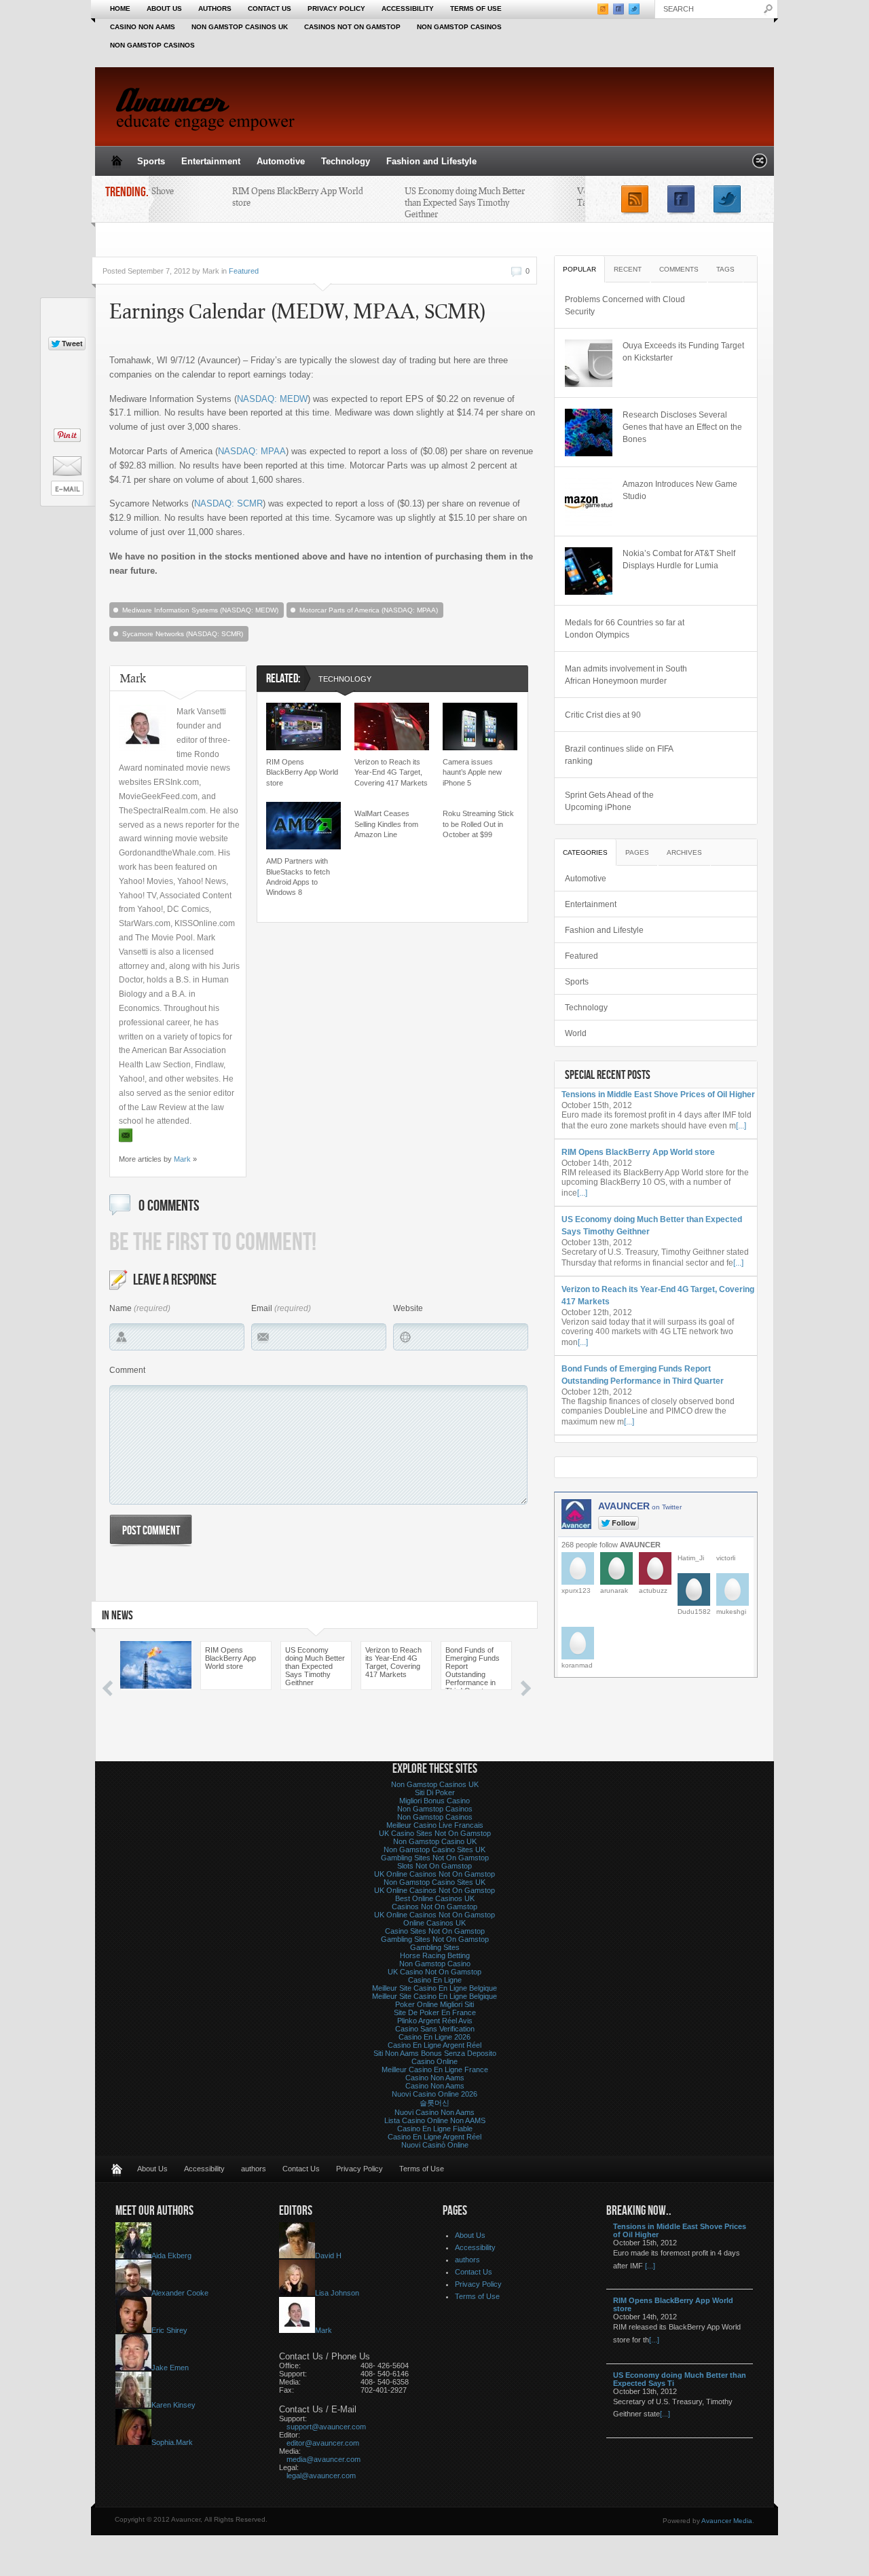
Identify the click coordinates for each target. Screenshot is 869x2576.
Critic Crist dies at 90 (603, 715)
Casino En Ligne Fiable (435, 2129)
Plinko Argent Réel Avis (435, 2021)
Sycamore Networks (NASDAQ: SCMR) (183, 634)
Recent (628, 269)
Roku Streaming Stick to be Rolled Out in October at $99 (478, 824)
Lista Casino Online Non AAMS (435, 2120)
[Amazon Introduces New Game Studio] (589, 502)
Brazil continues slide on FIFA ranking (619, 755)
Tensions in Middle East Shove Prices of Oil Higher (658, 1094)
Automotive (281, 161)
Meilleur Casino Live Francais (435, 1825)
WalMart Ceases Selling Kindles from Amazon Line (386, 824)
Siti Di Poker (435, 1792)
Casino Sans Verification (435, 2029)
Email (262, 1308)
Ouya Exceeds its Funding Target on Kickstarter (683, 352)
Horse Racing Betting (435, 1955)
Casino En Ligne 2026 (434, 2037)
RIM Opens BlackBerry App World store (302, 772)
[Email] (126, 1136)
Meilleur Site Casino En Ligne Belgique (434, 1988)
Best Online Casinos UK (435, 1898)
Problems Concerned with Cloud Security (625, 306)
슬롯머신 (434, 2103)
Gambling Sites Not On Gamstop (435, 1858)
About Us (164, 8)
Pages (637, 852)
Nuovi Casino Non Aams (434, 2112)
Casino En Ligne (435, 1980)
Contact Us (270, 8)
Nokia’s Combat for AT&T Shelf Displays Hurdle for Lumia (679, 559)
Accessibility (408, 8)
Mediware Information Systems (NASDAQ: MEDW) (200, 610)
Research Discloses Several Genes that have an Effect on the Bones (682, 427)
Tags (725, 269)
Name (121, 1308)
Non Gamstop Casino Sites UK (434, 1850)
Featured (244, 271)
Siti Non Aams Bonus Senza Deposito (435, 2053)
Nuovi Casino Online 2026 (434, 2094)
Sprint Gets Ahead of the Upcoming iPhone (609, 801)
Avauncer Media (727, 2521)
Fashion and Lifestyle (431, 161)
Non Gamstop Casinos (459, 27)
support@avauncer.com (326, 2427)
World (576, 1033)
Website (408, 1308)
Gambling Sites (435, 1947)
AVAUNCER (640, 1506)
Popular (579, 269)
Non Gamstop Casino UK (435, 1841)
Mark (182, 1159)
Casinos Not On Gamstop (352, 27)
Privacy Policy (336, 8)
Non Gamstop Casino (435, 1964)
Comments (679, 269)
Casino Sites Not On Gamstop (435, 1931)
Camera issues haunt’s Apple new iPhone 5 (472, 772)
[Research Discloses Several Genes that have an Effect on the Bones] (589, 433)
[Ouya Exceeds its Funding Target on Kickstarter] (589, 363)
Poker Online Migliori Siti (434, 2004)
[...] (741, 1126)
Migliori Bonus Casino (434, 1801)
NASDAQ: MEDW (272, 399)
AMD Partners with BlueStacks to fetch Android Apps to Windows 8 (298, 877)
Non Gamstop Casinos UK (240, 27)
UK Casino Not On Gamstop (434, 1972)
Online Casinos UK (434, 1923)
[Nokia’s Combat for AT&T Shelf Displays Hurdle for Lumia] (589, 571)
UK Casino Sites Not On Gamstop (435, 1833)
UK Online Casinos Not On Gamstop (434, 1874)
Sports (151, 161)
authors (215, 8)
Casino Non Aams (143, 27)
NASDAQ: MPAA (252, 451)
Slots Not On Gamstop (434, 1866)
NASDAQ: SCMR (228, 503)
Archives (684, 852)
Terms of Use (476, 8)
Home (120, 8)
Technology (346, 161)
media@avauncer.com (323, 2459)
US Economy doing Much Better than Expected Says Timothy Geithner (453, 202)
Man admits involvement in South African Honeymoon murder (626, 675)
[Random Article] (760, 165)
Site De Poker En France (435, 2012)
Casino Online (434, 2061)
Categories (585, 852)
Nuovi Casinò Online (435, 2145)
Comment (127, 1370)
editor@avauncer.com (323, 2443)
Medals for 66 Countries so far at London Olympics (625, 629)
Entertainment (211, 161)
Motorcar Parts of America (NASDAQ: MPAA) (369, 610)
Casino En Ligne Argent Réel (434, 2045)
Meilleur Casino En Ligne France (435, 2069)
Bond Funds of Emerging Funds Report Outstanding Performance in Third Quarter (473, 1668)
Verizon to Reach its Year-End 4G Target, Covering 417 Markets (391, 772)
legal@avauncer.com (321, 2476)
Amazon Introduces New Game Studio (680, 490)
